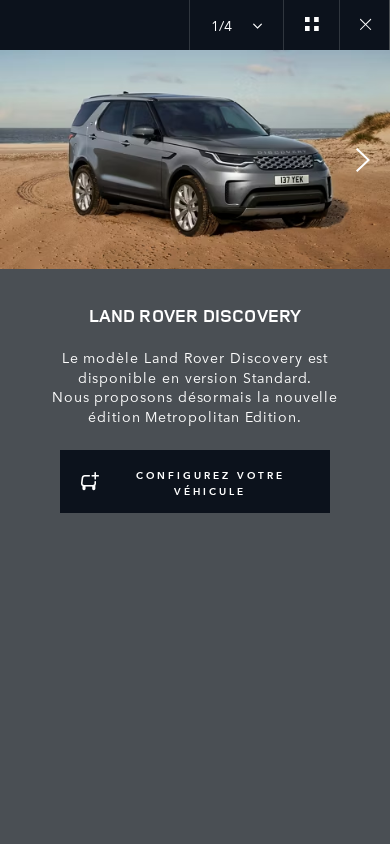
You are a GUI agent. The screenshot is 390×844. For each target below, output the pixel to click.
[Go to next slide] (368, 160)
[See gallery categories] (311, 25)
